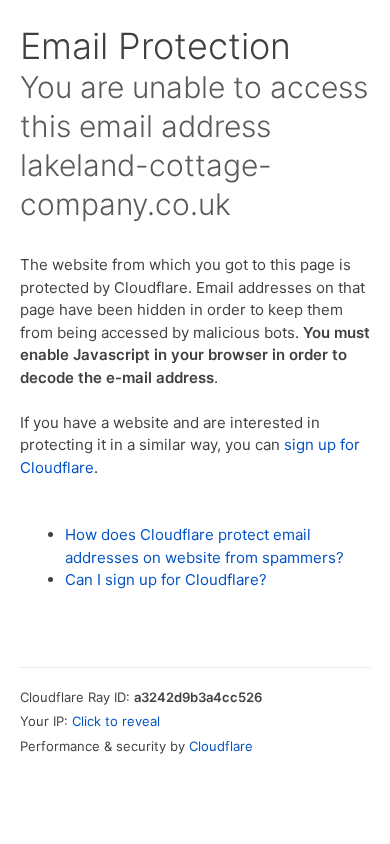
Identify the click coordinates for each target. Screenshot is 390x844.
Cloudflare (221, 746)
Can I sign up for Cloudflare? (166, 579)
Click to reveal (116, 721)
